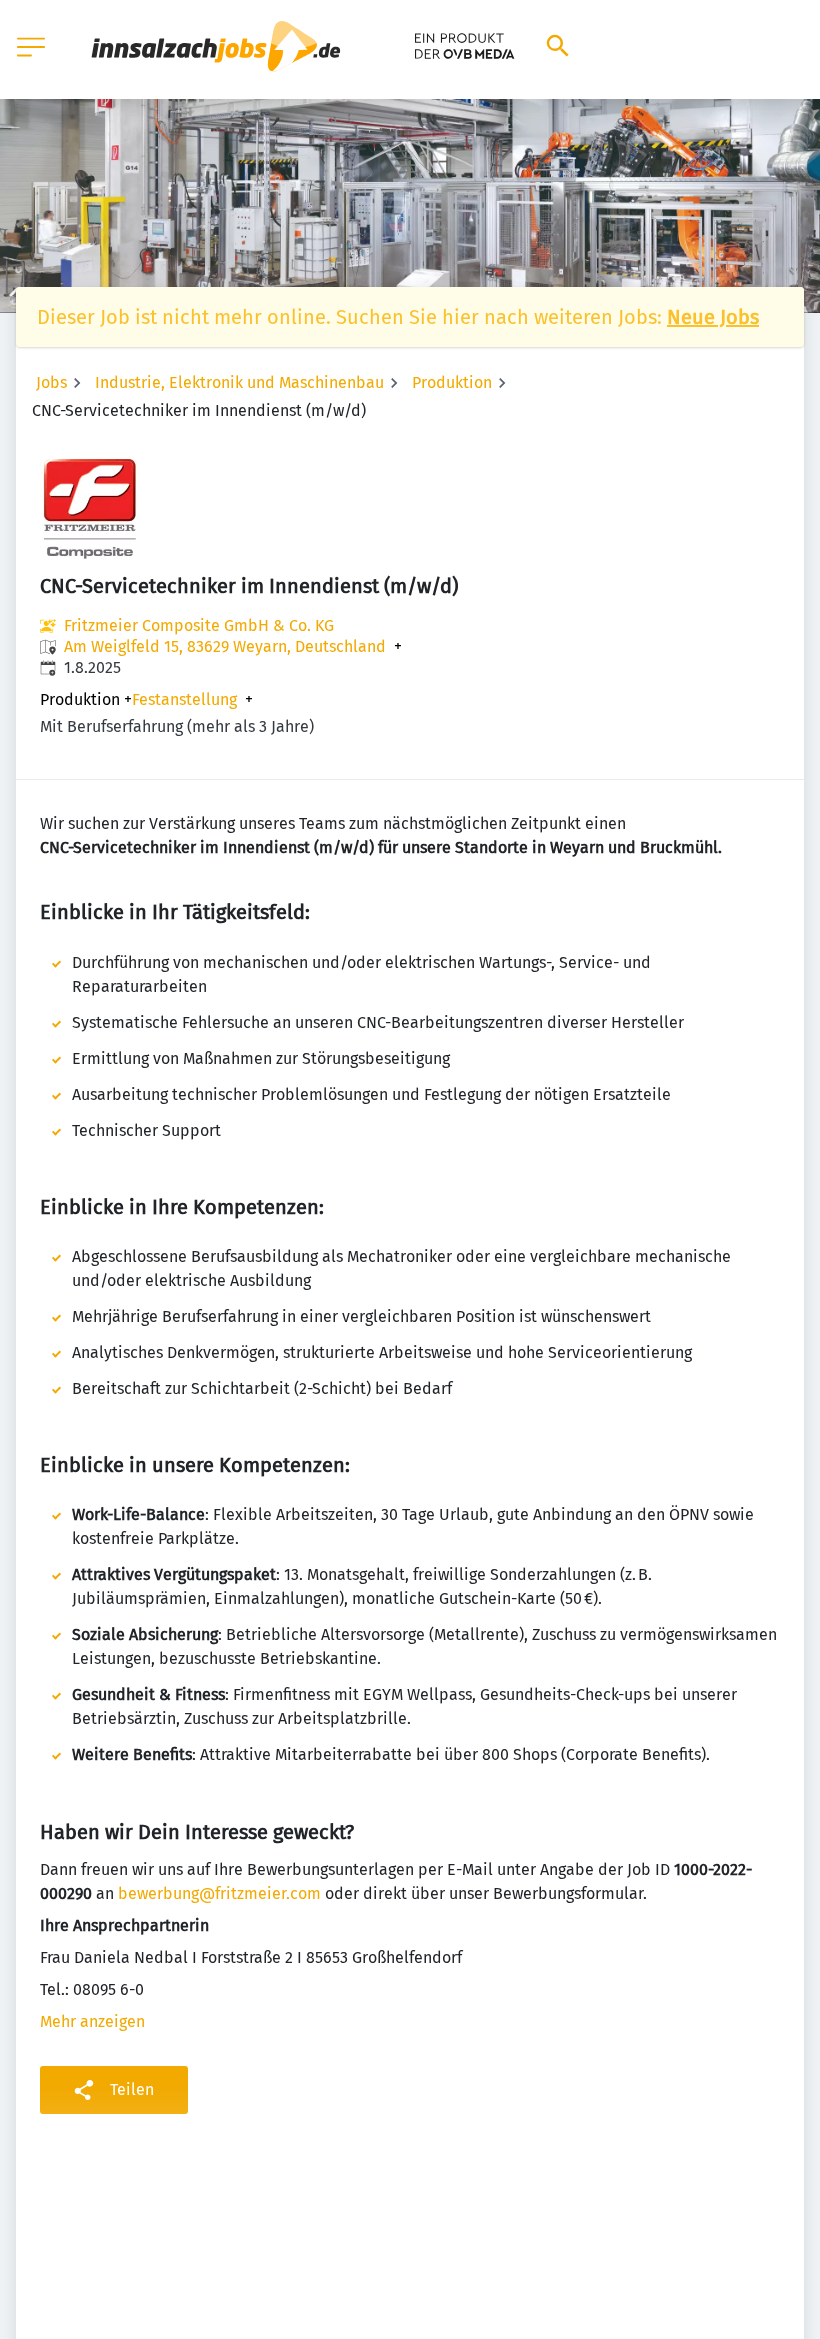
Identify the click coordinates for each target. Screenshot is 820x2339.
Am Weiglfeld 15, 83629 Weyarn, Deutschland (225, 647)
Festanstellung (184, 700)
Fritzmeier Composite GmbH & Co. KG (199, 625)
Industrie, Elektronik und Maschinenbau (239, 382)
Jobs (51, 382)
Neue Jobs (713, 317)
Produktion (452, 382)
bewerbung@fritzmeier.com (219, 1893)
